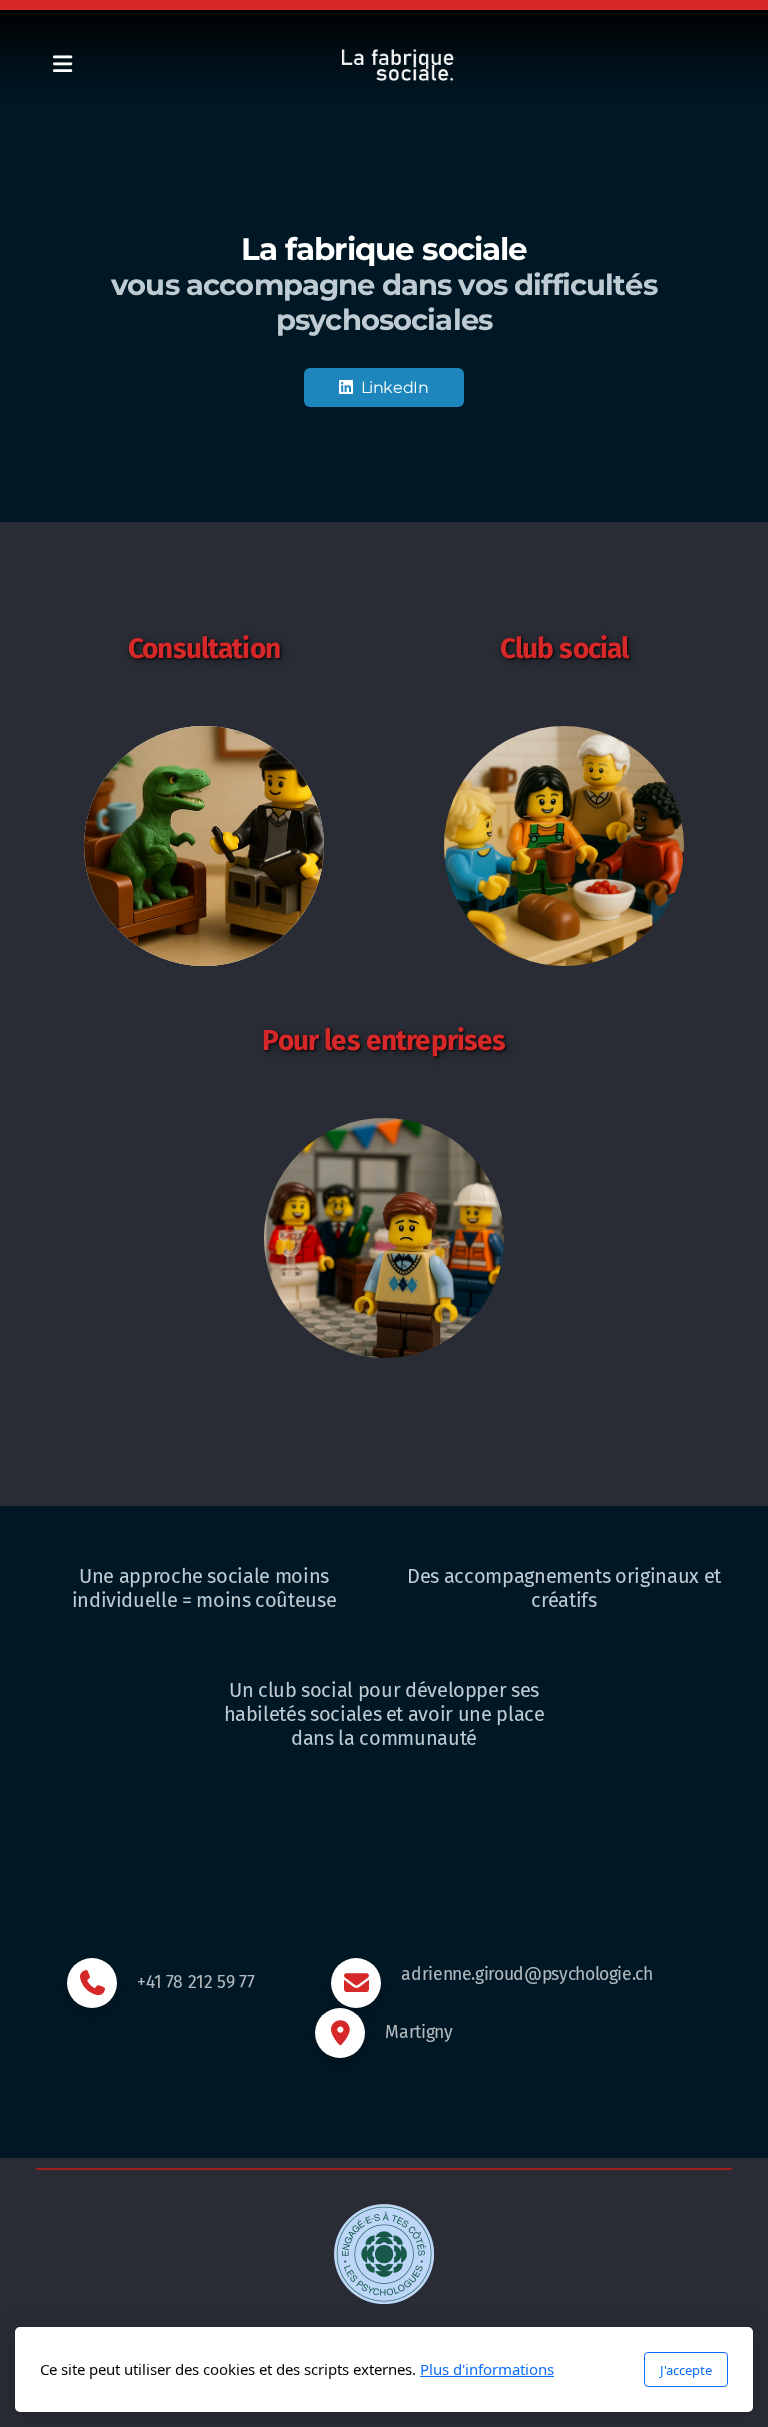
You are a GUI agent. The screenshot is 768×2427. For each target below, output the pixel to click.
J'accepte (686, 2370)
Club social (564, 648)
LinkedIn (395, 387)
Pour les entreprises (383, 1040)
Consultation (204, 648)
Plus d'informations (487, 2369)
